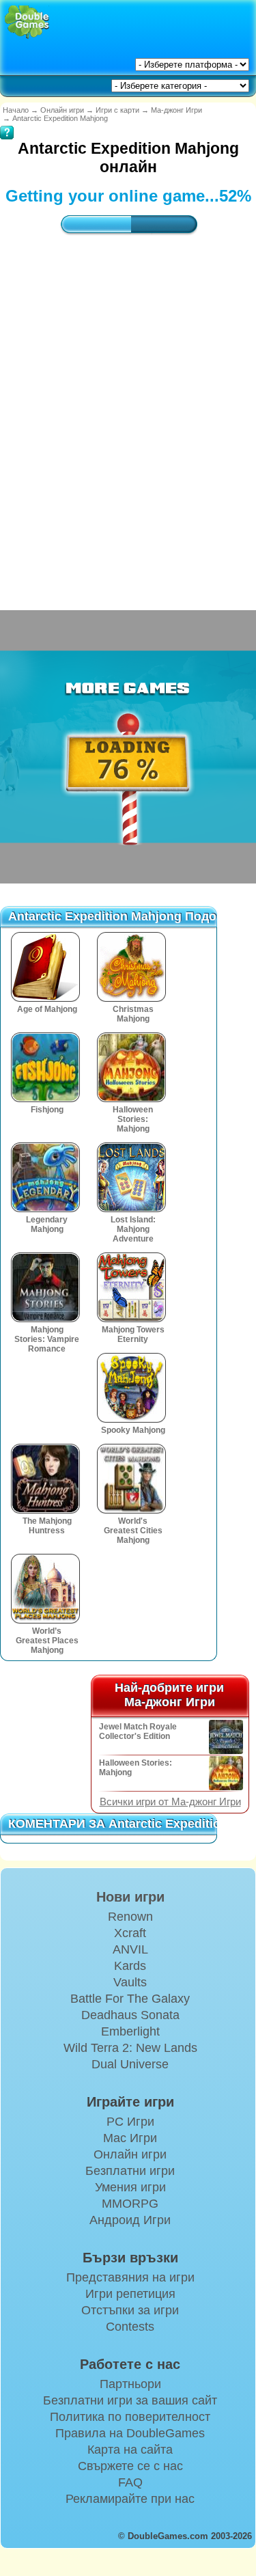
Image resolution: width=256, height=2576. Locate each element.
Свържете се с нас (130, 2466)
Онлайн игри (62, 110)
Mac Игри (130, 2138)
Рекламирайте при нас (130, 2499)
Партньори (130, 2384)
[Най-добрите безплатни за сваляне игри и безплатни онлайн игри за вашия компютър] (27, 22)
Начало (16, 110)
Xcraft (130, 1933)
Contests (130, 2327)
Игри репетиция (130, 2294)
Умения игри (130, 2187)
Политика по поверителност (130, 2417)
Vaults (130, 1982)
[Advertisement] (128, 409)
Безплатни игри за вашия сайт (130, 2400)
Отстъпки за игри (130, 2310)
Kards (130, 1966)
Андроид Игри (130, 2220)
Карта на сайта (130, 2450)
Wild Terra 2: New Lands (130, 2048)
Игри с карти (117, 110)
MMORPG (130, 2204)
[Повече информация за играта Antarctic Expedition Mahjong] (7, 123)
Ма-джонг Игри (176, 110)
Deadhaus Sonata (130, 2015)
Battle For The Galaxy (130, 1999)
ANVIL (130, 1949)
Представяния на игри (130, 2277)
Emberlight (130, 2031)
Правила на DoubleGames (130, 2433)
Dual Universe (130, 2064)
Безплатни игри (130, 2171)
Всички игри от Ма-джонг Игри (170, 1802)
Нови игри (130, 1897)
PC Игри (130, 2122)
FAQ (130, 2482)
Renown (130, 1917)
